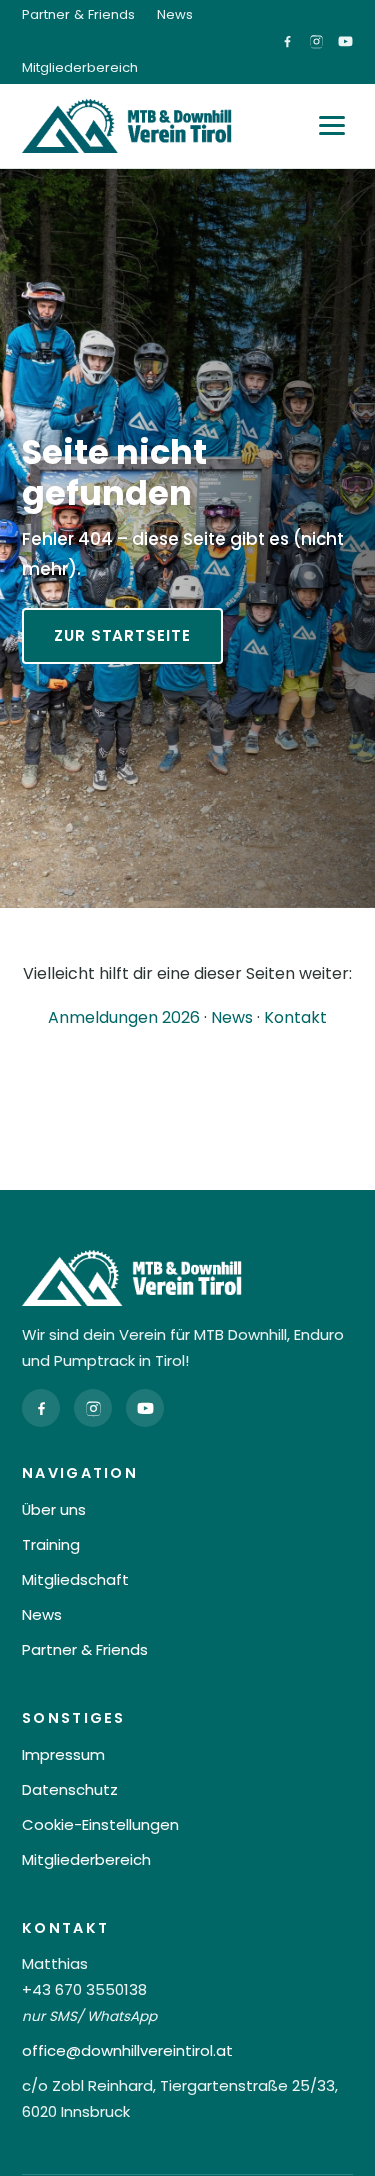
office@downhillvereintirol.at (127, 2050)
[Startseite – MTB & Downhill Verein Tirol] (127, 126)
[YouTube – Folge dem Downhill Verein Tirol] (345, 41)
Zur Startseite (122, 635)
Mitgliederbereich (80, 67)
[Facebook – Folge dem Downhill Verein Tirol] (287, 41)
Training (51, 1544)
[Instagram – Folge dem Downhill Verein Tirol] (316, 41)
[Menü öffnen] (332, 125)
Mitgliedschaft (75, 1579)
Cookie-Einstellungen (100, 1824)
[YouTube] (145, 1408)
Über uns (54, 1509)
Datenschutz (70, 1789)
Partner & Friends (78, 14)
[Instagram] (93, 1408)
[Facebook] (41, 1408)
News (175, 14)
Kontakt (295, 1017)
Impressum (63, 1754)
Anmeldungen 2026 (124, 1017)
